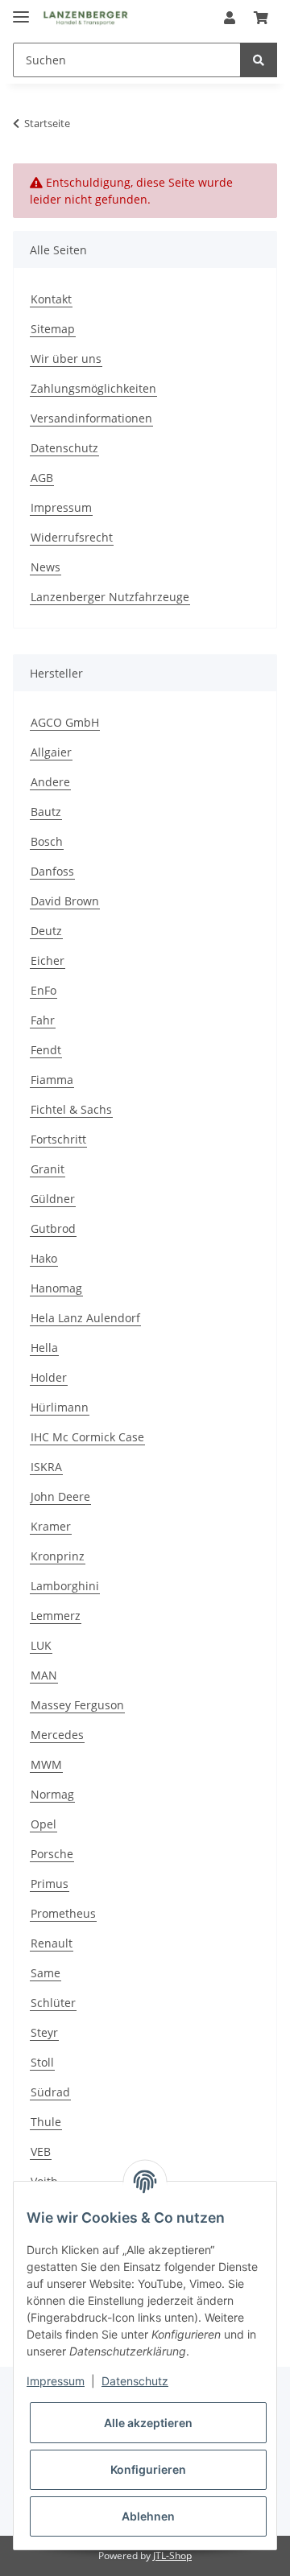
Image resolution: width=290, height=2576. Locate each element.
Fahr (43, 1020)
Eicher (48, 960)
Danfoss (52, 871)
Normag (52, 1794)
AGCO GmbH (65, 722)
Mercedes (57, 1735)
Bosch (47, 841)
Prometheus (63, 1913)
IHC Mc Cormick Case (87, 1437)
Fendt (46, 1050)
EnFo (43, 990)
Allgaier (51, 752)
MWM (46, 1764)
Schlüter (53, 2003)
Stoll (42, 2062)
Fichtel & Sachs (71, 1109)
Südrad (50, 2092)
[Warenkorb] (261, 18)
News (46, 567)
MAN (44, 1675)
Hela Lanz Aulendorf (85, 1318)
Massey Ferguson (77, 1705)
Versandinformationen (91, 418)
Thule (46, 2122)
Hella (44, 1348)
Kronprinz (58, 1556)
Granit (48, 1169)
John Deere (60, 1496)
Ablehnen (148, 2516)
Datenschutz (64, 448)
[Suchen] (259, 60)
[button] (230, 18)
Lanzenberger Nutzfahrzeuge (110, 597)
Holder (49, 1377)
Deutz (46, 931)
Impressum (61, 507)
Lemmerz (56, 1616)
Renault (52, 1943)
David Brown (65, 901)
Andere (50, 782)
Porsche (52, 1854)
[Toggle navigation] (21, 10)
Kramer (51, 1526)
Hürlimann (60, 1407)
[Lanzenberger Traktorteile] (85, 18)
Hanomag (56, 1288)
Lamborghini (65, 1586)
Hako (44, 1258)
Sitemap (53, 329)
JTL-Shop (172, 2555)
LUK (41, 1645)
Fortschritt (58, 1139)
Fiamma (52, 1080)
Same (46, 1973)
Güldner (53, 1199)
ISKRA (46, 1467)
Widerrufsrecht (72, 537)
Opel (43, 1824)
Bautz (46, 812)
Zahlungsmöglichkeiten (93, 388)
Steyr (44, 2032)
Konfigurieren (148, 2469)
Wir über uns (66, 359)
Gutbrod (53, 1228)
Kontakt (51, 299)
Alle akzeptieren (148, 2423)
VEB (41, 2151)
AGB (42, 478)
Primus (50, 1884)
